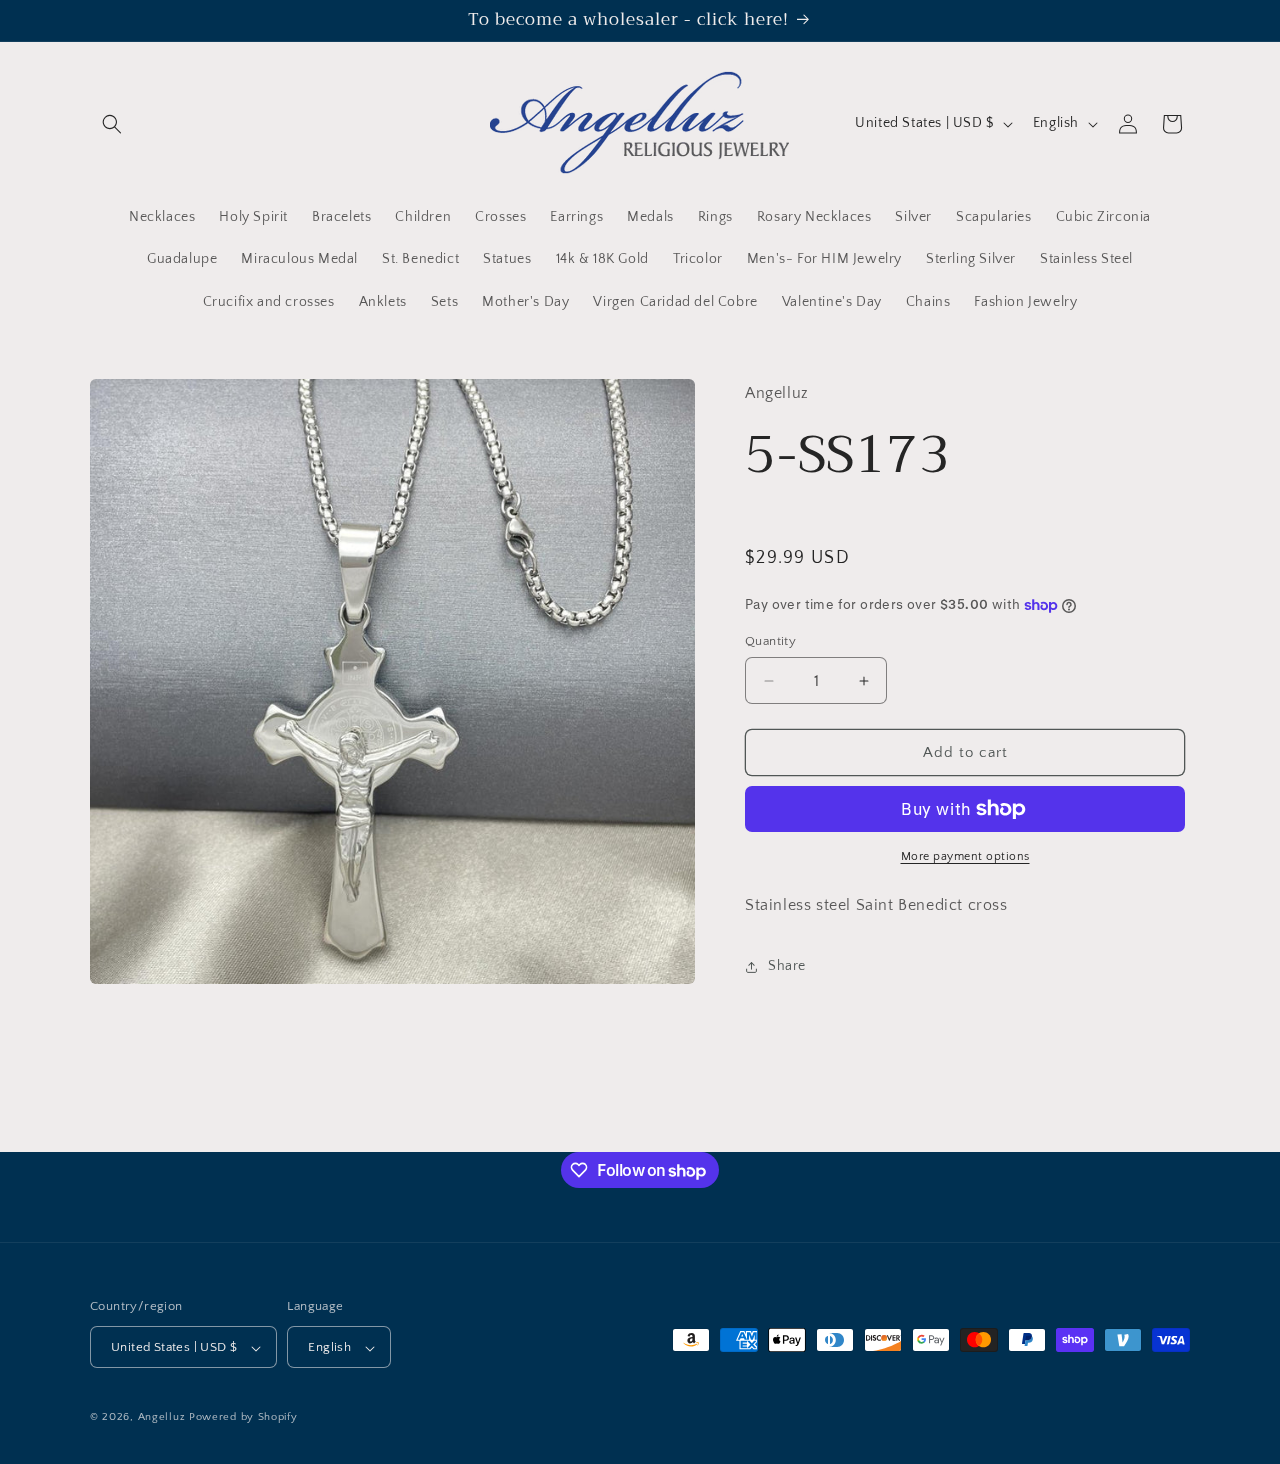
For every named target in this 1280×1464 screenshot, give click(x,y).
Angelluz (163, 1418)
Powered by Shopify (243, 1418)
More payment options (965, 856)
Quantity (770, 641)
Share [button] (787, 967)
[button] (112, 124)
